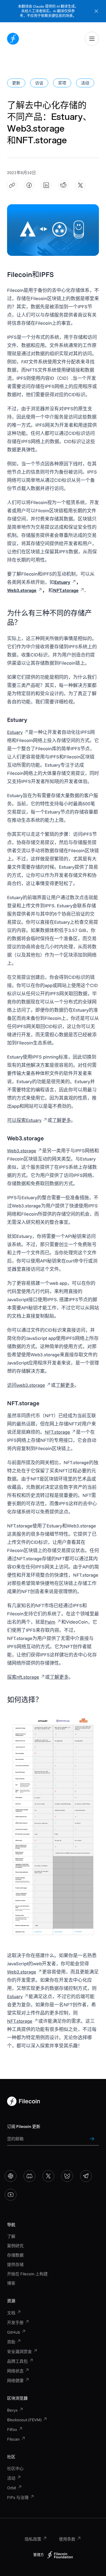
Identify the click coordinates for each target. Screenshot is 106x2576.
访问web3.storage (26, 1385)
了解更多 (62, 1120)
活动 (11, 2478)
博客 (11, 2283)
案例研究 (15, 2246)
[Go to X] (48, 2176)
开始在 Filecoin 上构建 (27, 2274)
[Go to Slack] (11, 2176)
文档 (11, 2313)
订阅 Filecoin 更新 (24, 2126)
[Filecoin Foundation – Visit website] (60, 2555)
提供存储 (15, 2264)
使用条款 (67, 2539)
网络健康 (15, 2381)
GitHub (14, 2332)
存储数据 (15, 2255)
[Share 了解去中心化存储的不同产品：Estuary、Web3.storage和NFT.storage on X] (81, 185)
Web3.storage (22, 1151)
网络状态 (15, 2371)
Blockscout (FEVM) (24, 2420)
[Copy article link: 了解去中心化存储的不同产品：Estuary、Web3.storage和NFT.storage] (12, 185)
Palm (50, 1622)
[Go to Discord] (29, 2176)
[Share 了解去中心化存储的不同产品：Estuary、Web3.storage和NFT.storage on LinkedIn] (46, 185)
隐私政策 (33, 2539)
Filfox (12, 2429)
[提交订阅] (92, 2139)
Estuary (15, 732)
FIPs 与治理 (18, 2497)
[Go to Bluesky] (67, 2176)
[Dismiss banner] (96, 11)
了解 (11, 2236)
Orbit (12, 2488)
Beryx (12, 2410)
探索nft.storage (23, 1677)
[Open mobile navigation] (92, 39)
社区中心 (15, 2468)
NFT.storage (57, 1432)
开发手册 (15, 2323)
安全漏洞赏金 (19, 2352)
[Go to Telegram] (86, 2176)
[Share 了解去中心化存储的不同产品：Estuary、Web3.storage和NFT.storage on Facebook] (29, 185)
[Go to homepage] (13, 39)
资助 (11, 2342)
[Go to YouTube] (11, 2195)
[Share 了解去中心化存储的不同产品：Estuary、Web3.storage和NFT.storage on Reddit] (63, 185)
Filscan (13, 2439)
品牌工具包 (17, 2361)
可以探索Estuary (24, 1120)
